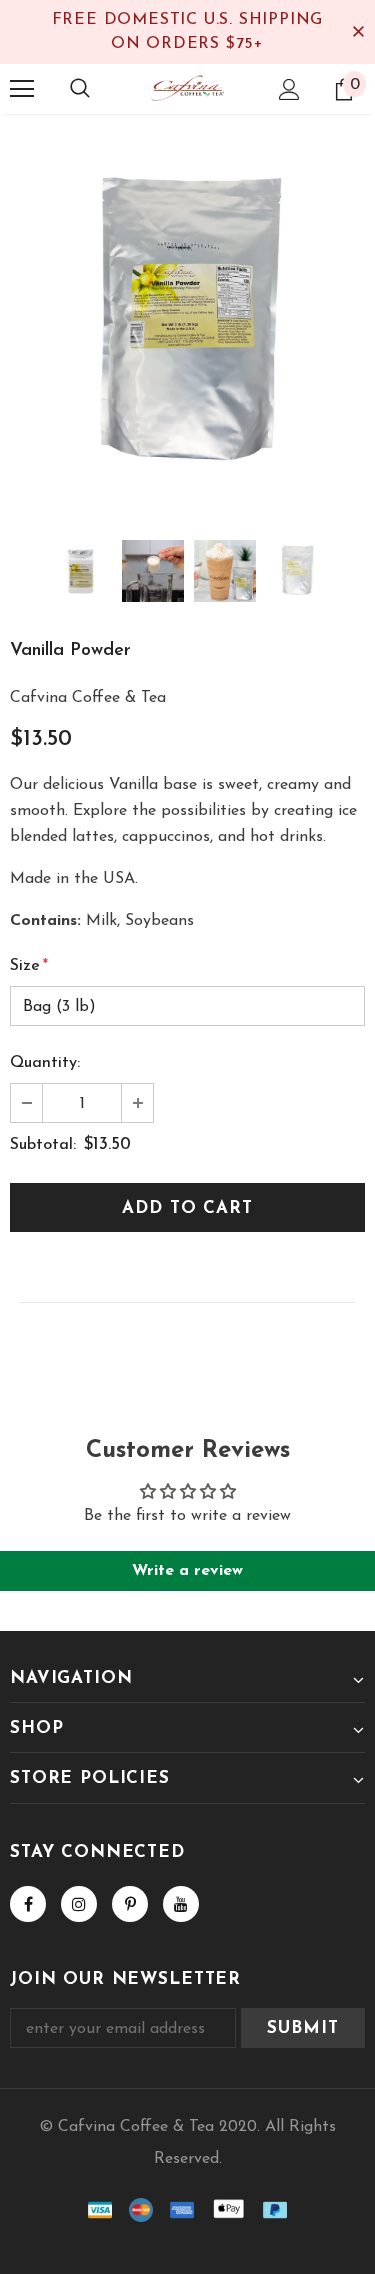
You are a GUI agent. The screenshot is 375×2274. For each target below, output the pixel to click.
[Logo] (187, 88)
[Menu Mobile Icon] (22, 89)
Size (29, 966)
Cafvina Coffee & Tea (88, 698)
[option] (187, 323)
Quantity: (45, 1063)
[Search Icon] (80, 89)
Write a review (187, 1571)
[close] (358, 32)
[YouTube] (181, 1904)
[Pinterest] (130, 1904)
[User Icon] (289, 89)
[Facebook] (28, 1904)
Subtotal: (43, 1145)
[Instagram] (79, 1904)
